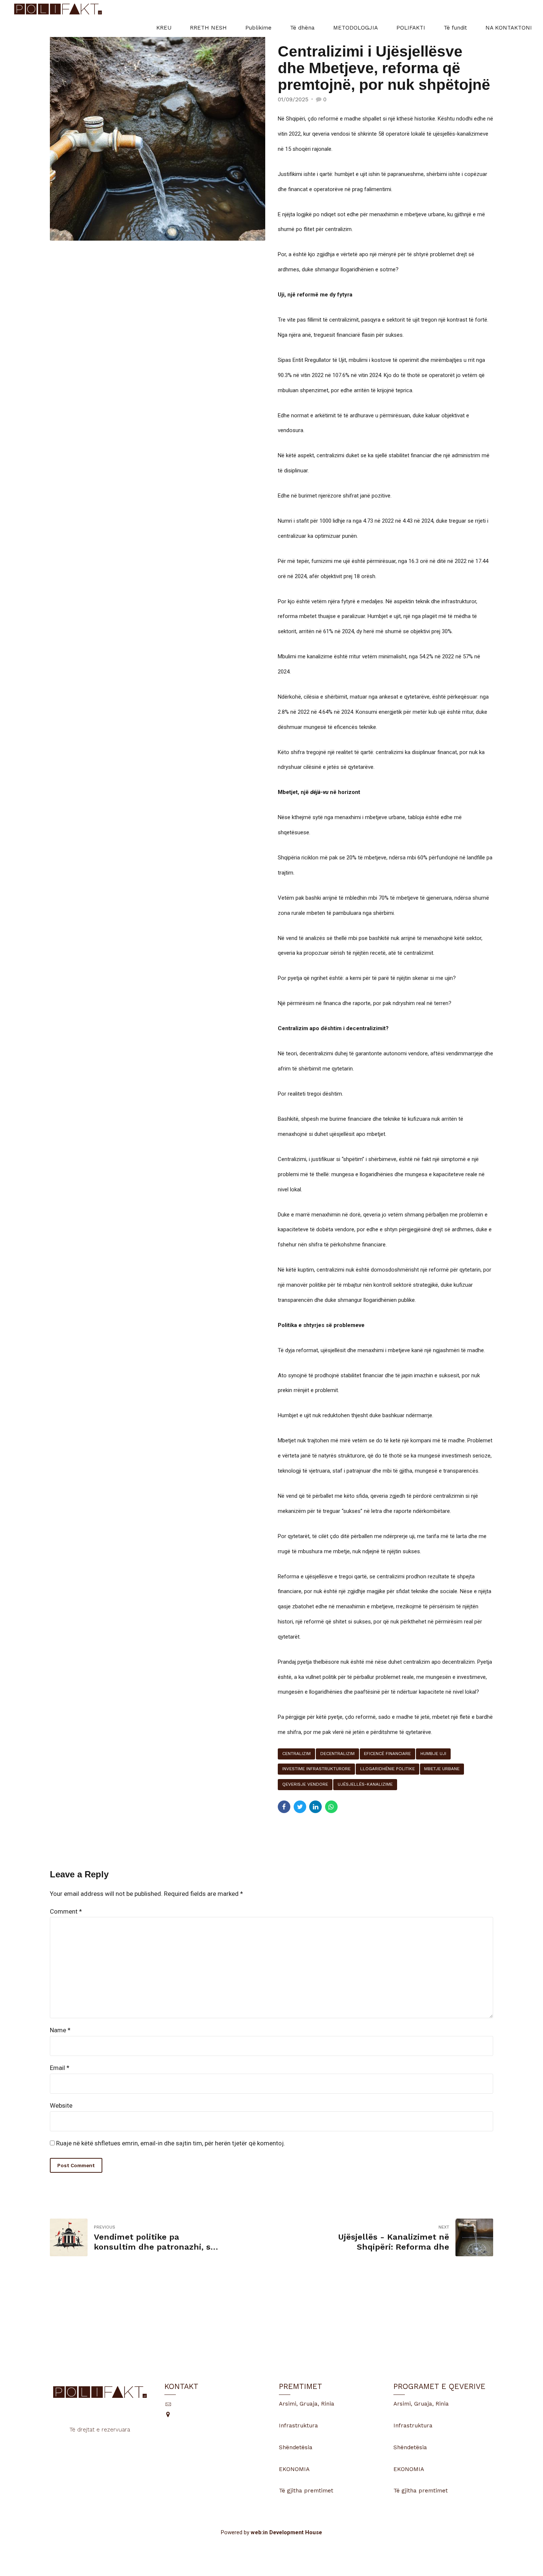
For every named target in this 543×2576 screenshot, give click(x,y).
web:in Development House (286, 2532)
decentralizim (337, 1754)
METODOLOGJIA (356, 28)
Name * (60, 2030)
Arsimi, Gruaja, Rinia (307, 2404)
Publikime (258, 28)
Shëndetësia (296, 2447)
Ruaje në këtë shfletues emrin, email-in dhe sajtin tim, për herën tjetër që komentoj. (171, 2143)
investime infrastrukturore (316, 1769)
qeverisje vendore (305, 1784)
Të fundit (455, 28)
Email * (60, 2068)
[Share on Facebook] (284, 1807)
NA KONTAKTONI (509, 28)
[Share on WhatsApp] (331, 1807)
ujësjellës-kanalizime (365, 1784)
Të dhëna (302, 28)
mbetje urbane (442, 1769)
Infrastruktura (298, 2426)
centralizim (296, 1754)
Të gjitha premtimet (306, 2491)
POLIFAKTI (411, 28)
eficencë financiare (387, 1754)
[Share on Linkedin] (315, 1807)
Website (61, 2105)
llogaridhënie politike (387, 1769)
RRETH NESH (208, 28)
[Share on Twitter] (300, 1807)
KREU (164, 28)
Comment (66, 1911)
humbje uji (433, 1754)
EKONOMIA (294, 2469)
